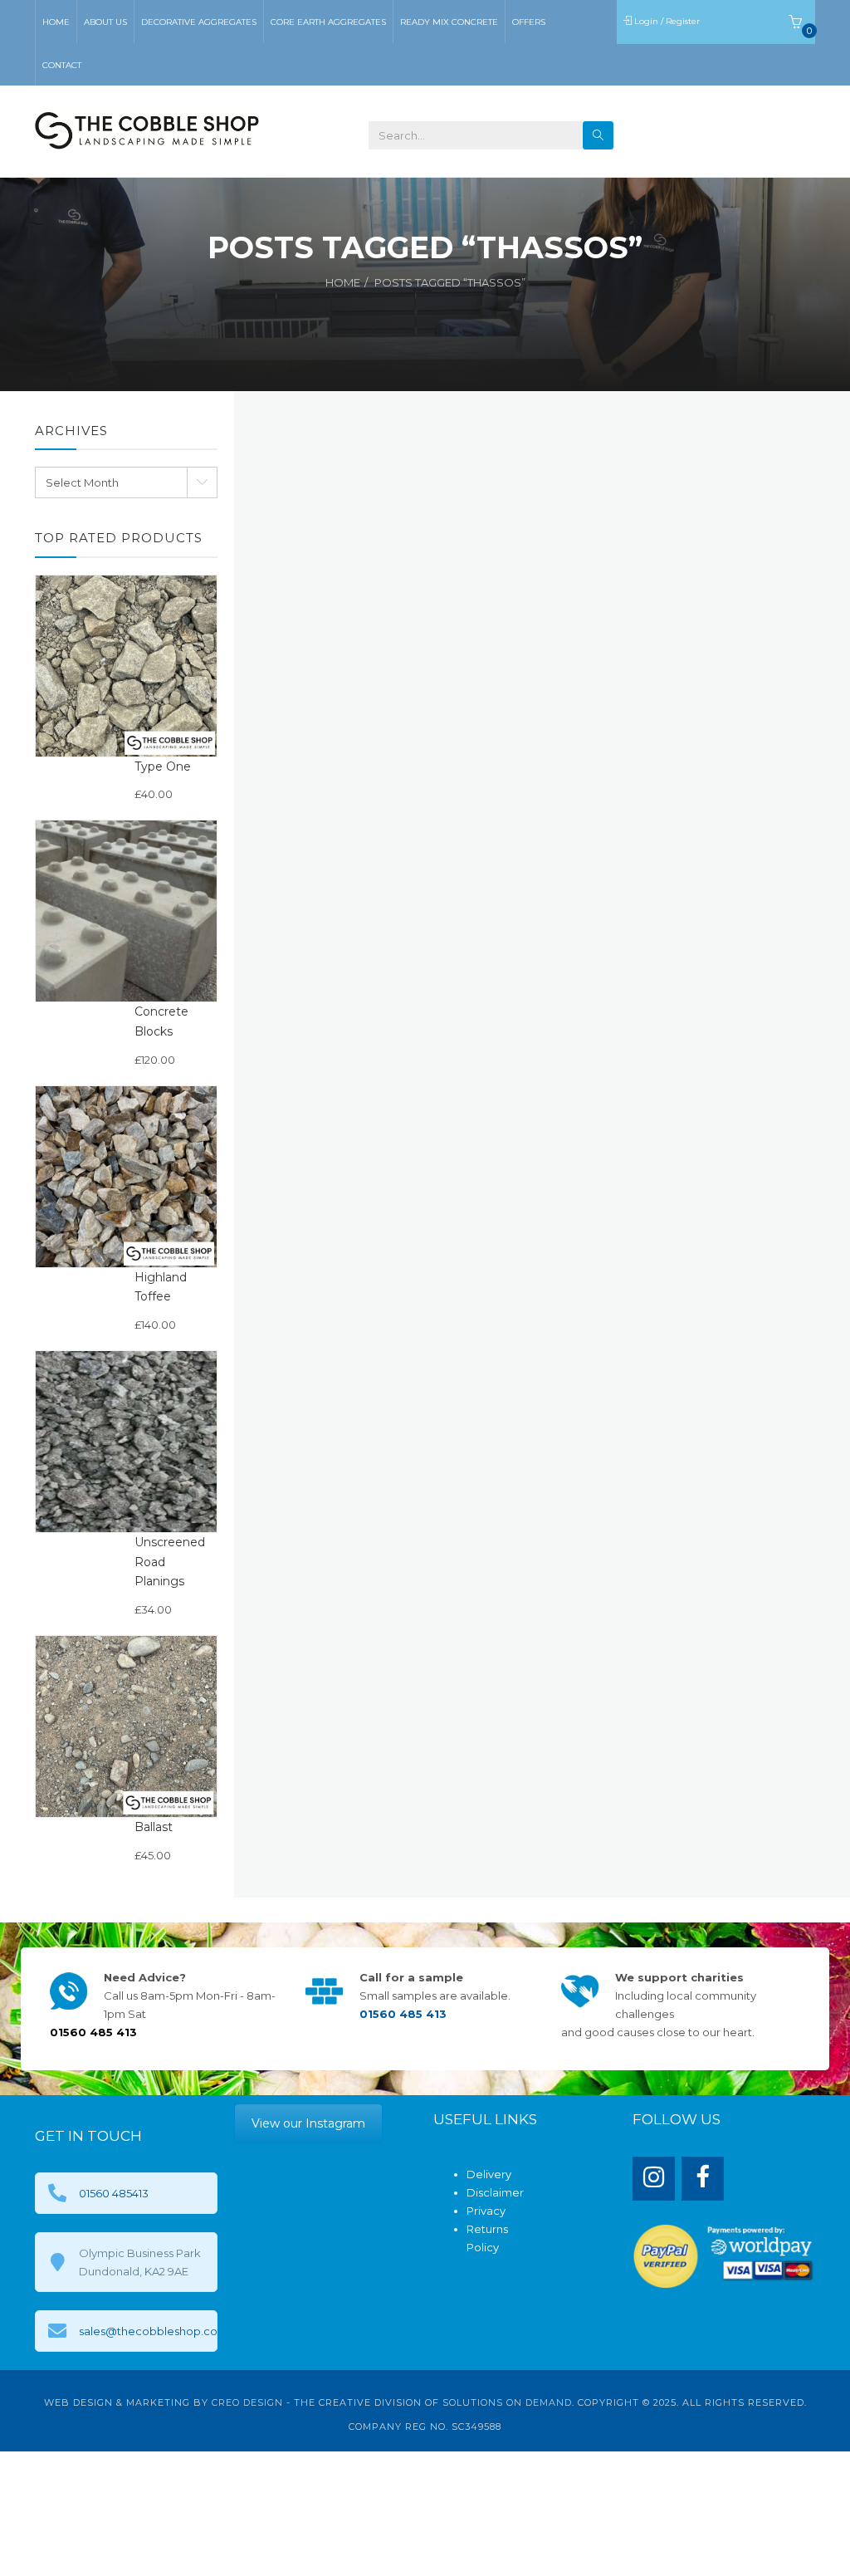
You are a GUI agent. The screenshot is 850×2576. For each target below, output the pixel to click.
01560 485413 (114, 2193)
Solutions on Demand (507, 2402)
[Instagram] (654, 2179)
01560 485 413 (753, 129)
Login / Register (668, 21)
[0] (795, 24)
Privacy (486, 2211)
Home (343, 282)
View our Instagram (308, 2123)
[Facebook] (703, 2179)
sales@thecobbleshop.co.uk (156, 2331)
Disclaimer (495, 2192)
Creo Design (247, 2402)
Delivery (489, 2174)
